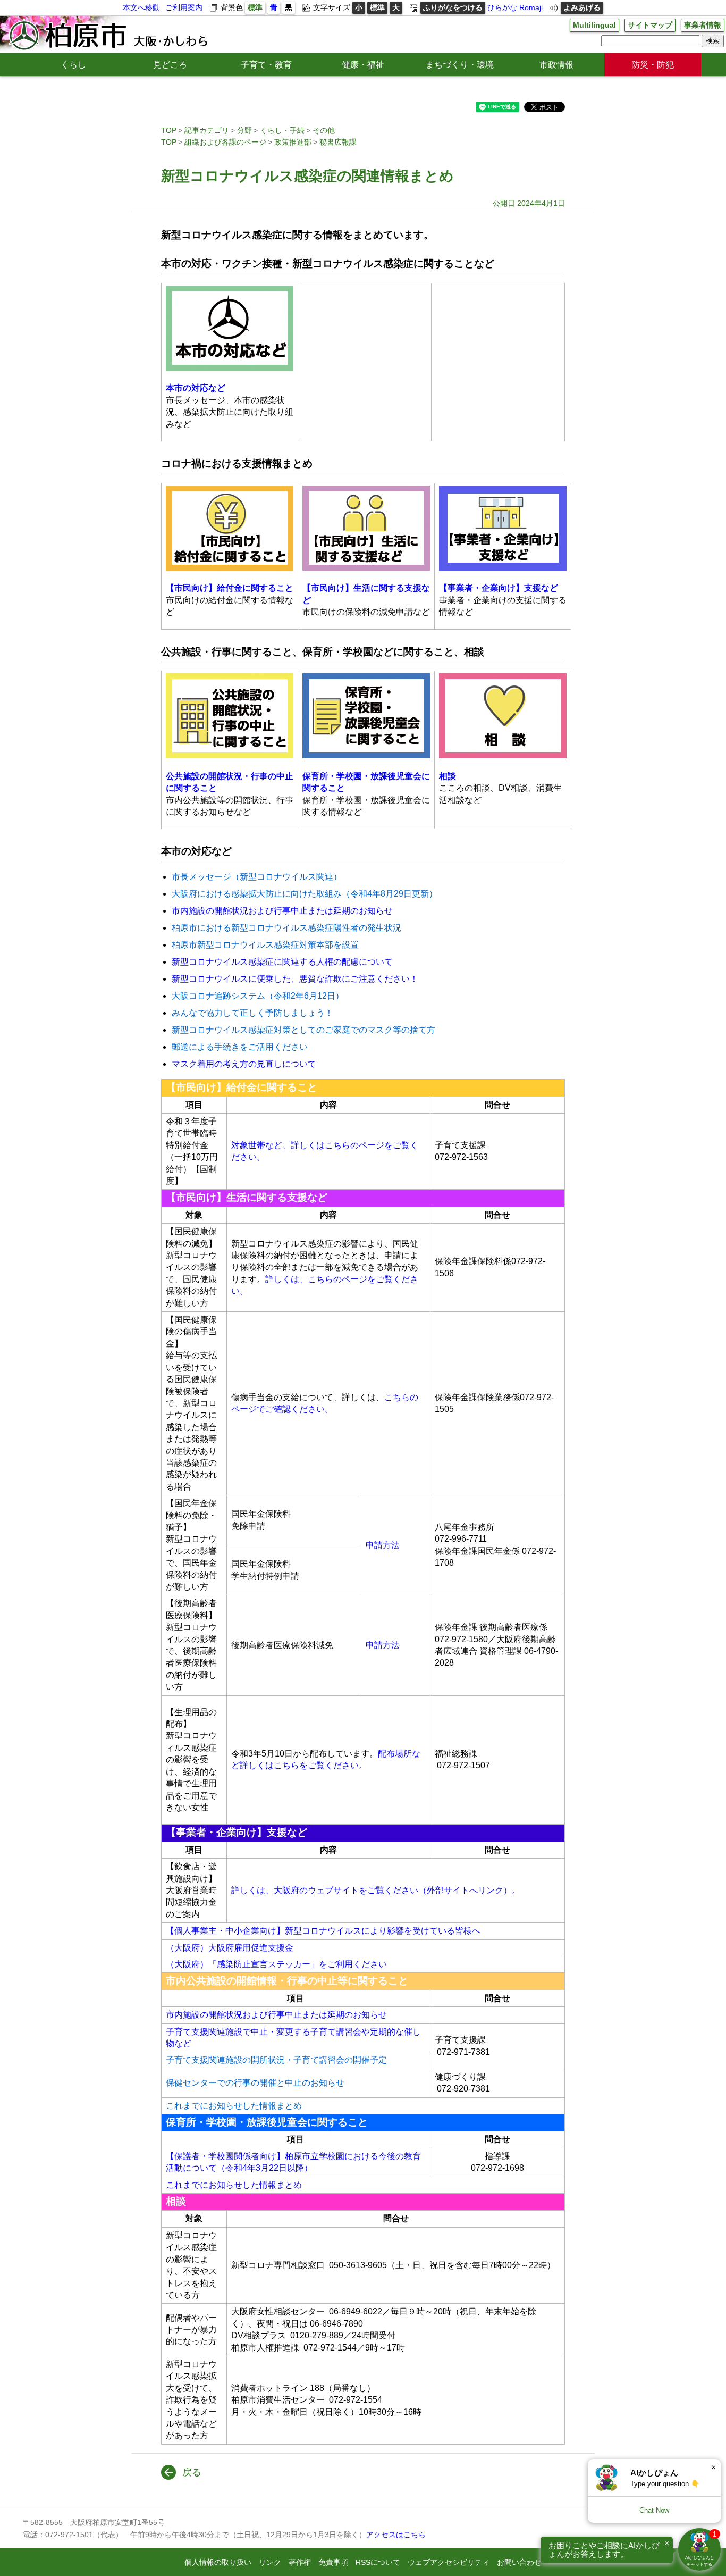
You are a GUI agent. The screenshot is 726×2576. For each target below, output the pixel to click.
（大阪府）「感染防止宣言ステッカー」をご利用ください (276, 1964)
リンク (270, 2562)
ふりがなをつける (453, 7)
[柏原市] (107, 35)
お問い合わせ (519, 2562)
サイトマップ (650, 25)
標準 (255, 7)
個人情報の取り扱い (218, 2562)
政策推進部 (293, 142)
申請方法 (383, 1545)
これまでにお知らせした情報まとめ (234, 2185)
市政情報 (556, 65)
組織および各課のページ (225, 142)
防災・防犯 (653, 65)
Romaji (531, 7)
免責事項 (333, 2562)
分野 (244, 130)
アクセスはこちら (396, 2535)
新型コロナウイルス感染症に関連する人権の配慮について (282, 962)
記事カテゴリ (207, 130)
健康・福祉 (363, 65)
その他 (324, 130)
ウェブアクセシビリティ (449, 2562)
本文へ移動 (141, 7)
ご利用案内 (184, 7)
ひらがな (502, 7)
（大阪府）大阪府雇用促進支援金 (230, 1948)
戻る (192, 2472)
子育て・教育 (266, 65)
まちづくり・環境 (460, 65)
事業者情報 (703, 25)
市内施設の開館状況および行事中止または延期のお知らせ (282, 911)
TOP (169, 130)
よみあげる (582, 7)
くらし (73, 65)
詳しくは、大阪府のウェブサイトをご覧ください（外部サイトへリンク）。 (376, 1890)
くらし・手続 (282, 130)
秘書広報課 (338, 142)
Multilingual (594, 25)
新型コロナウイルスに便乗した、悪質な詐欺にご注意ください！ (295, 979)
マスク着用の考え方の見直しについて (244, 1064)
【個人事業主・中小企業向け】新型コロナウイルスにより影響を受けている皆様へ (323, 1931)
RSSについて (378, 2562)
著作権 (300, 2562)
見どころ (170, 65)
